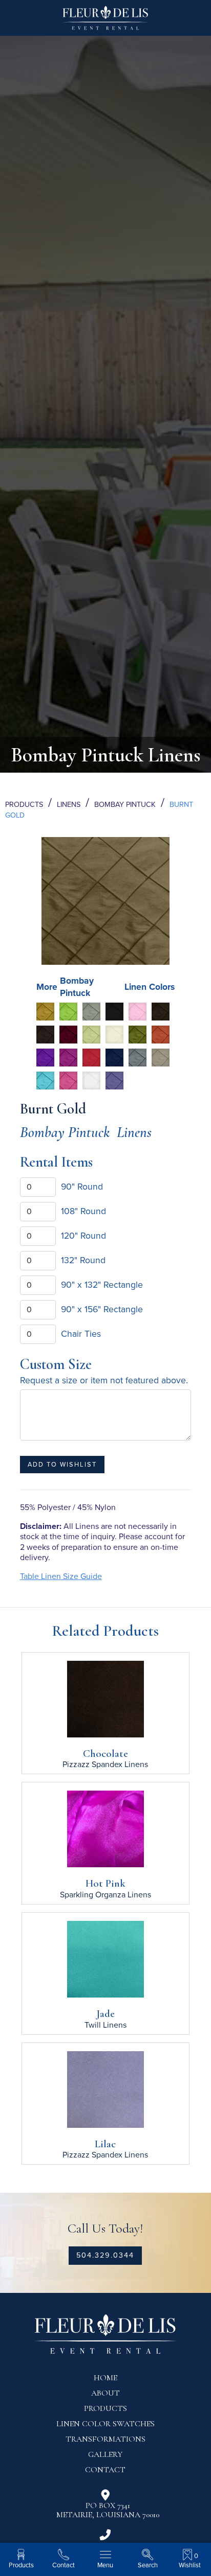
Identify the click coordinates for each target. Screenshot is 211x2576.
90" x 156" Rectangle (102, 1309)
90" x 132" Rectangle (102, 1285)
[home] (105, 22)
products (105, 2408)
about (105, 2393)
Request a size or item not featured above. (104, 1380)
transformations (105, 2439)
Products (24, 805)
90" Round (82, 1187)
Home (105, 2378)
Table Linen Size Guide (61, 1576)
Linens (69, 805)
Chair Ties (81, 1334)
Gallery (105, 2454)
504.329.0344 (105, 2255)
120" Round (83, 1236)
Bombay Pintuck (125, 805)
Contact (105, 2470)
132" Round (83, 1260)
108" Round (83, 1211)
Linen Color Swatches (105, 2424)
